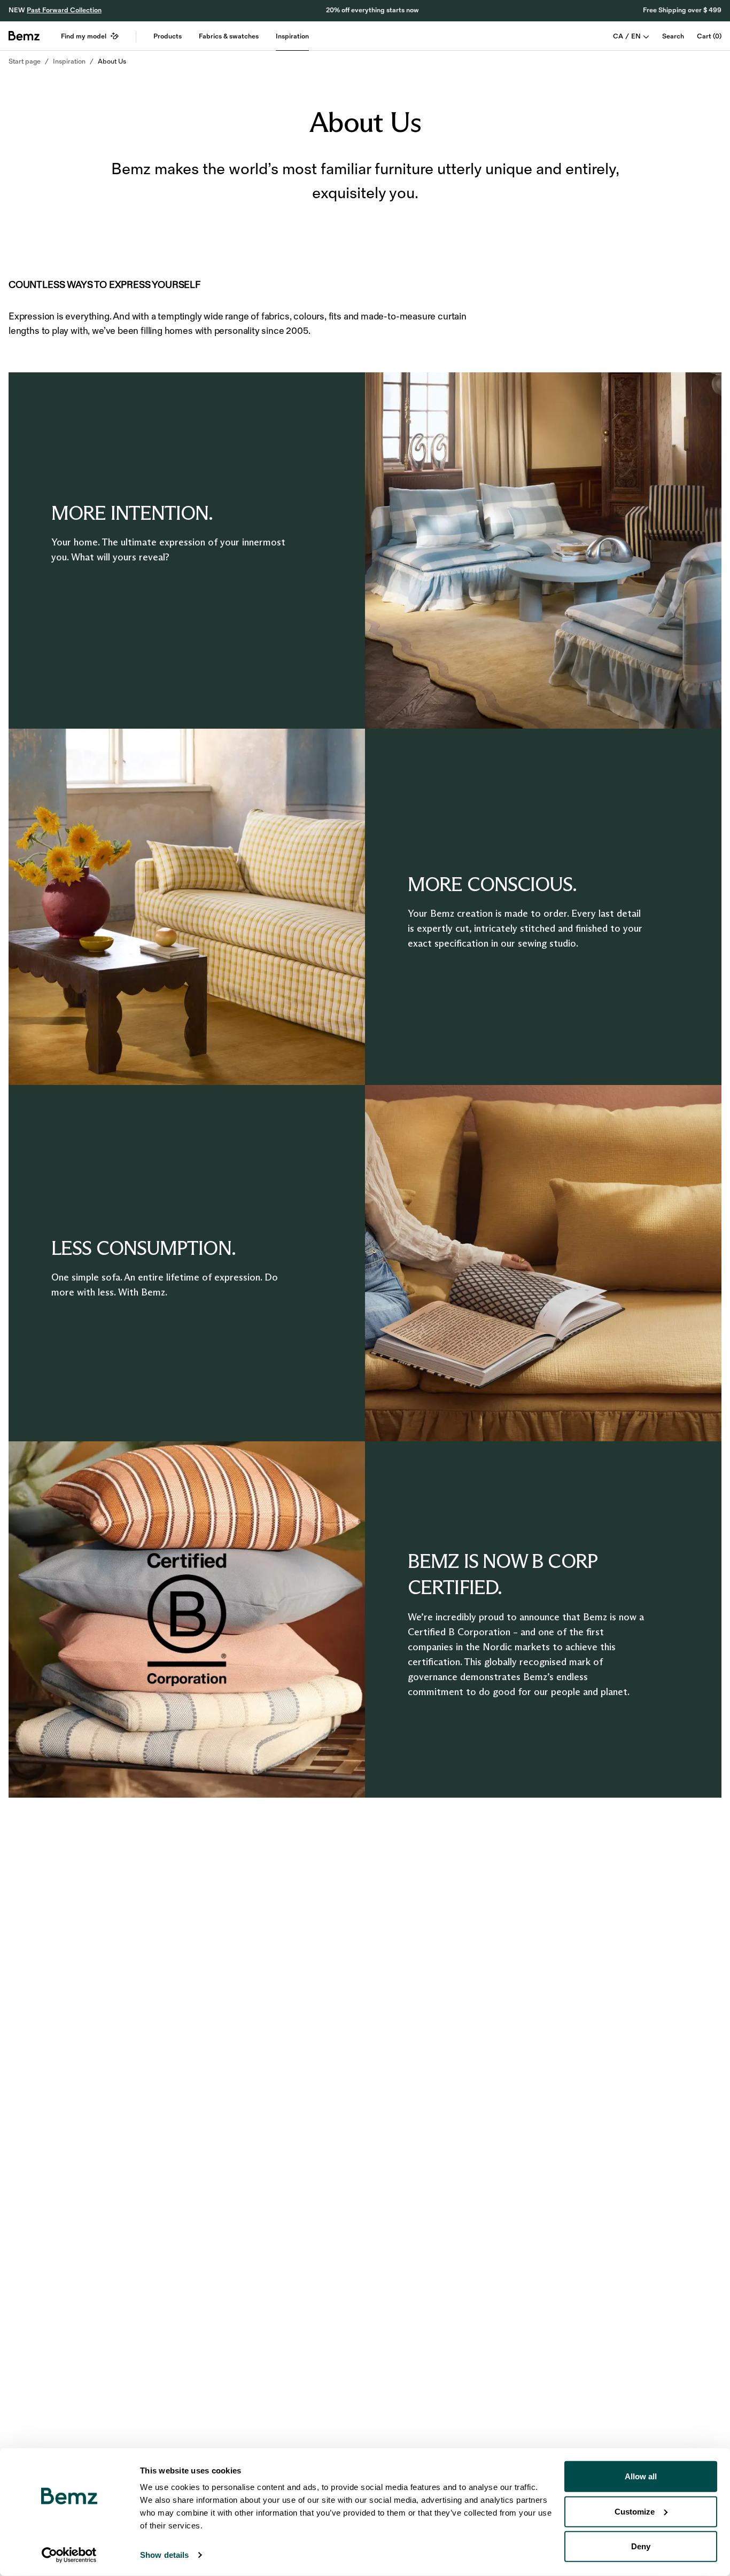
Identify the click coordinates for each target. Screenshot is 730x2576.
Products (168, 36)
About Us (112, 61)
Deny (641, 2546)
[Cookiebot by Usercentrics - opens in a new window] (69, 2555)
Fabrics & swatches (229, 36)
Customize (635, 2511)
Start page (25, 61)
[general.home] (24, 36)
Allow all (641, 2476)
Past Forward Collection (64, 10)
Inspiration (292, 36)
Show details (164, 2555)
